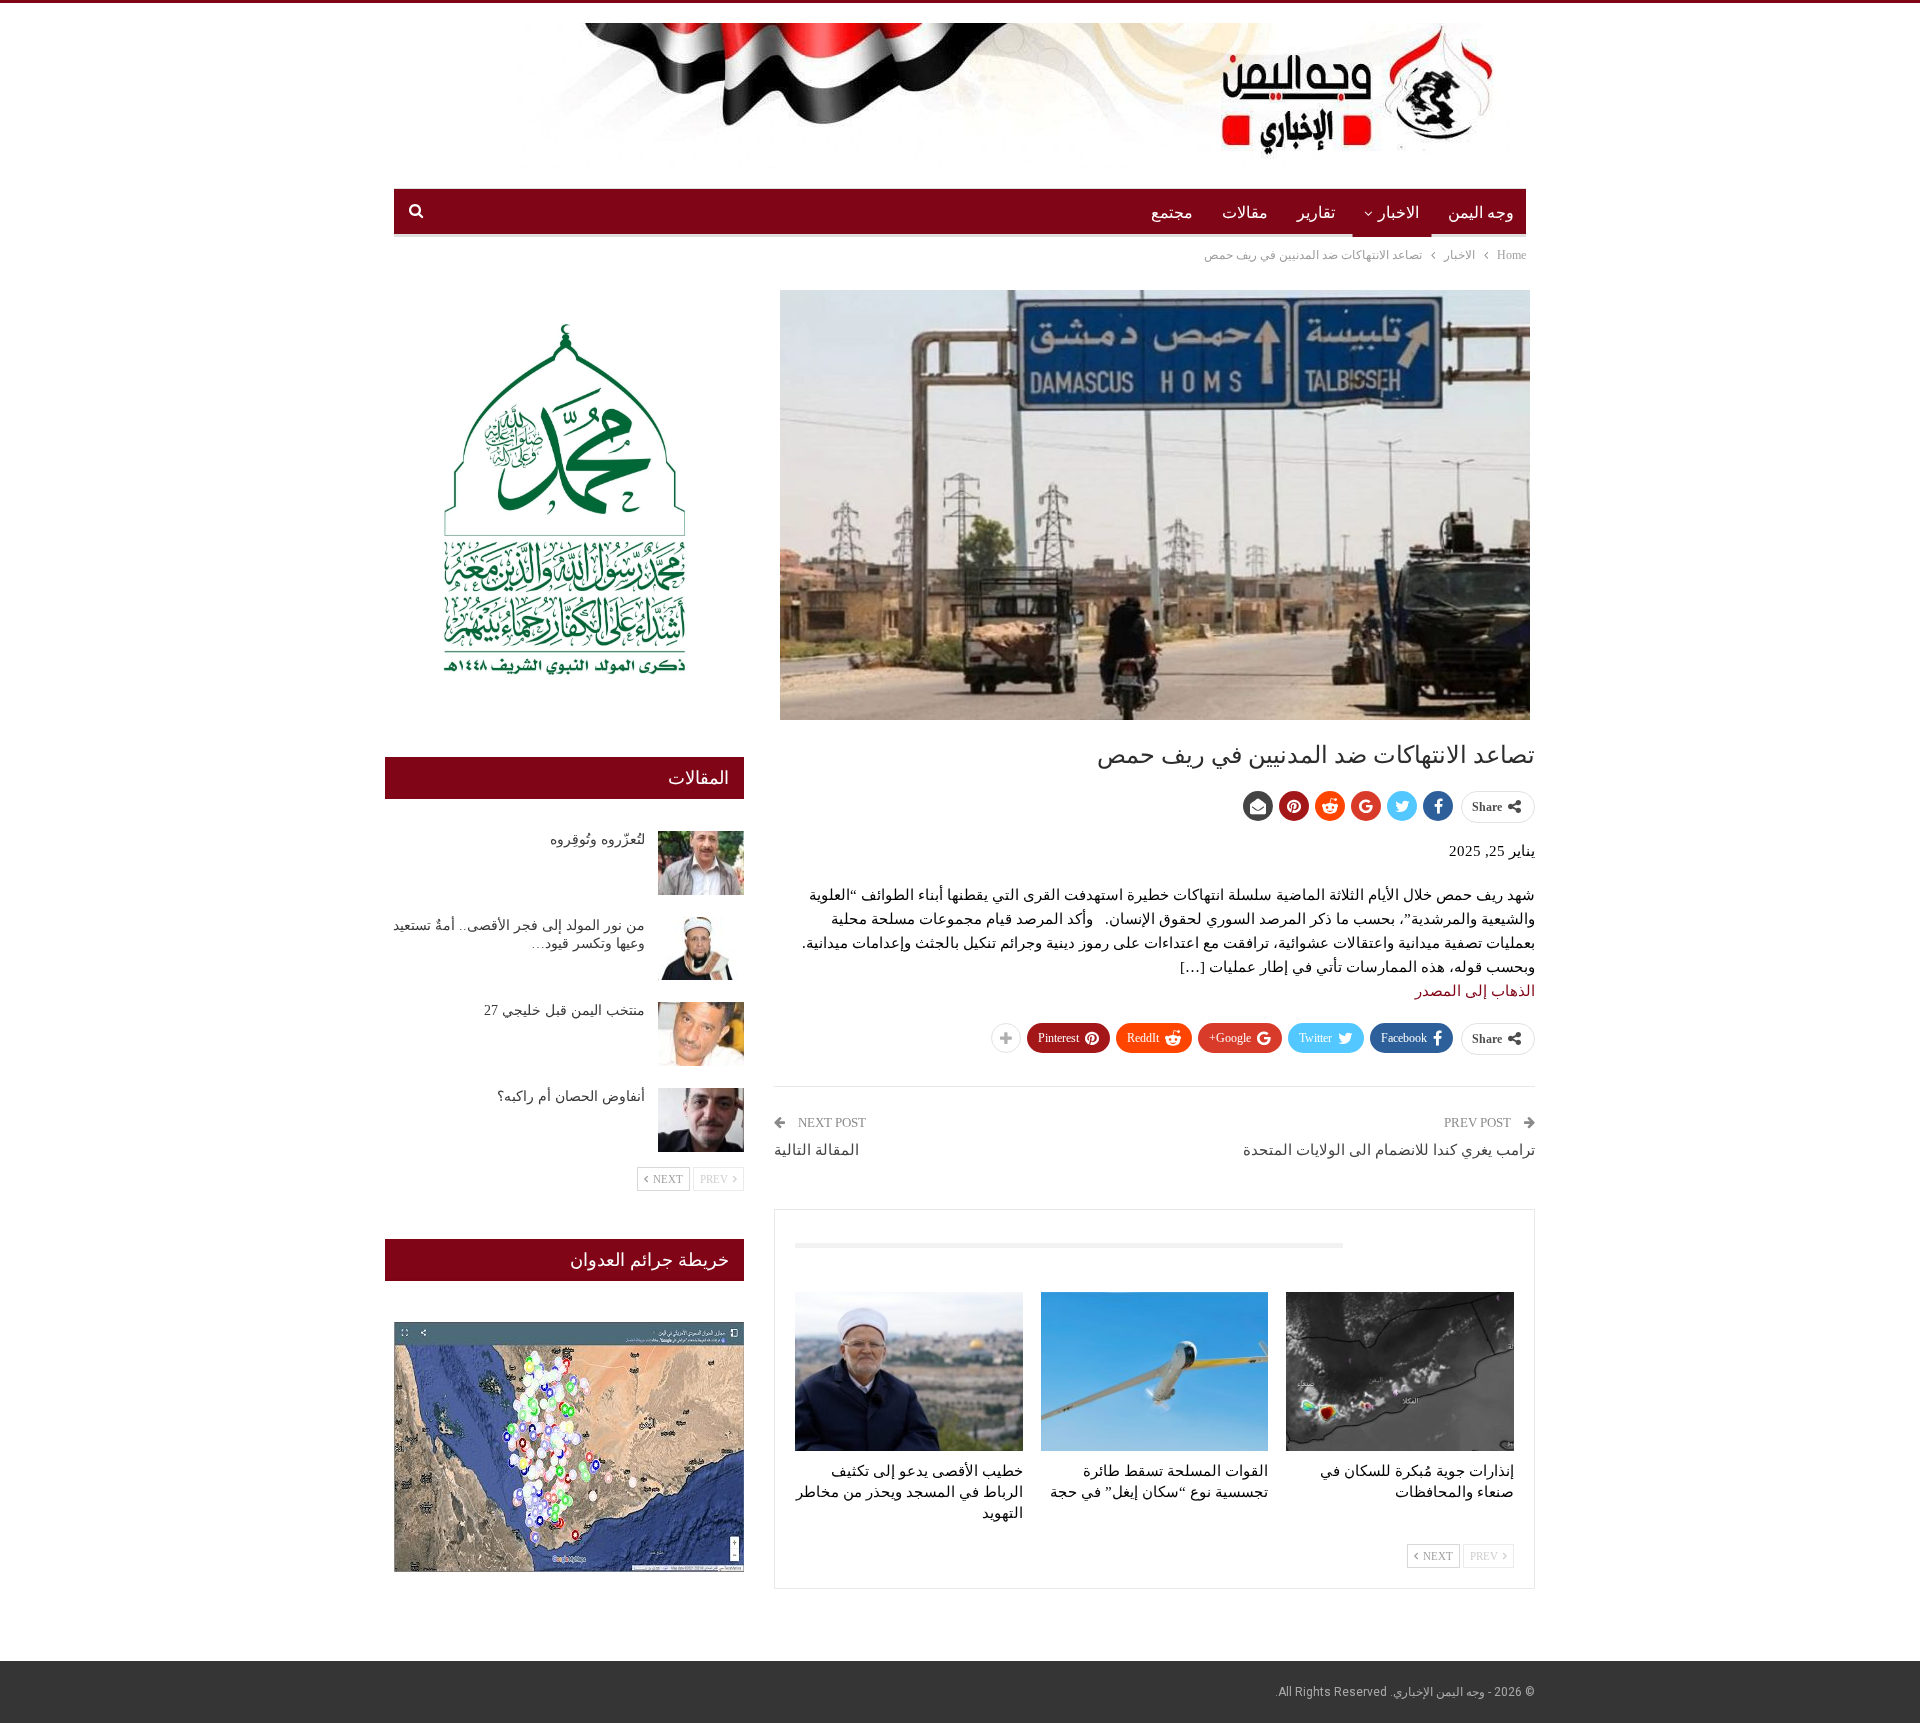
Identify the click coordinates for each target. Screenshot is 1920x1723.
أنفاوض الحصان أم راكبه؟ (571, 1096)
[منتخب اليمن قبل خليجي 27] (701, 1034)
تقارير (1316, 212)
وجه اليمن (1481, 212)
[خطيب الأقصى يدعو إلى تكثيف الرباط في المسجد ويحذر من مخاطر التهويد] (909, 1371)
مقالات (1245, 212)
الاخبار (1398, 212)
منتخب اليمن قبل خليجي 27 (564, 1010)
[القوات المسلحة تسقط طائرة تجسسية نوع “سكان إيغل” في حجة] (1155, 1371)
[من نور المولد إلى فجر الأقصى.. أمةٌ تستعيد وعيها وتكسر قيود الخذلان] (701, 949)
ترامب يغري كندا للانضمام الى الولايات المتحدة (1389, 1150)
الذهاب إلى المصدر (1475, 991)
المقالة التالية (816, 1150)
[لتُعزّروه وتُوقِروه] (701, 863)
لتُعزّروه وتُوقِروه (597, 839)
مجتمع (1172, 212)
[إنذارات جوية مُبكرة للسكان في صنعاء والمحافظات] (1400, 1371)
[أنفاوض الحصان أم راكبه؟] (701, 1120)
